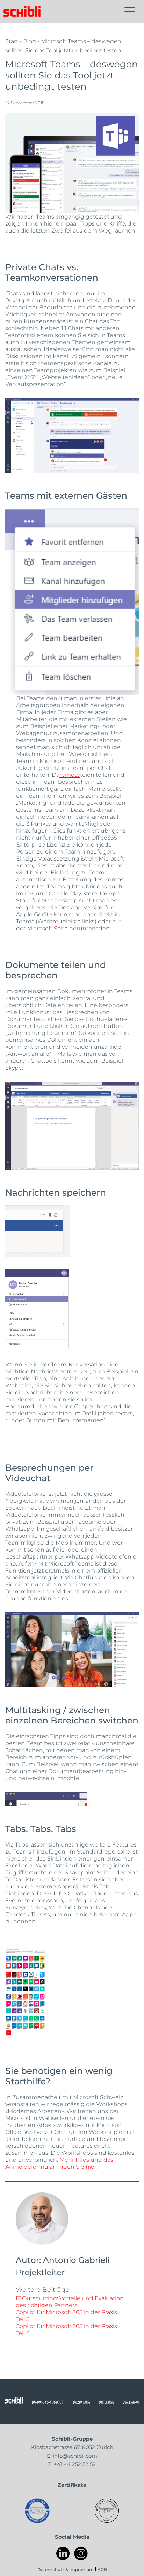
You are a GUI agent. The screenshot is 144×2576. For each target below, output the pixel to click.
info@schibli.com (75, 2456)
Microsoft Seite (47, 928)
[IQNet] (37, 2511)
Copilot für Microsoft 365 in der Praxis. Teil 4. (67, 2329)
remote (70, 775)
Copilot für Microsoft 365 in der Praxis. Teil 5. (67, 2315)
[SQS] (107, 2511)
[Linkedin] (63, 2554)
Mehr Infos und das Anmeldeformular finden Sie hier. (59, 2163)
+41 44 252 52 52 (75, 2464)
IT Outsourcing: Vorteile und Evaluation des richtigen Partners (70, 2301)
